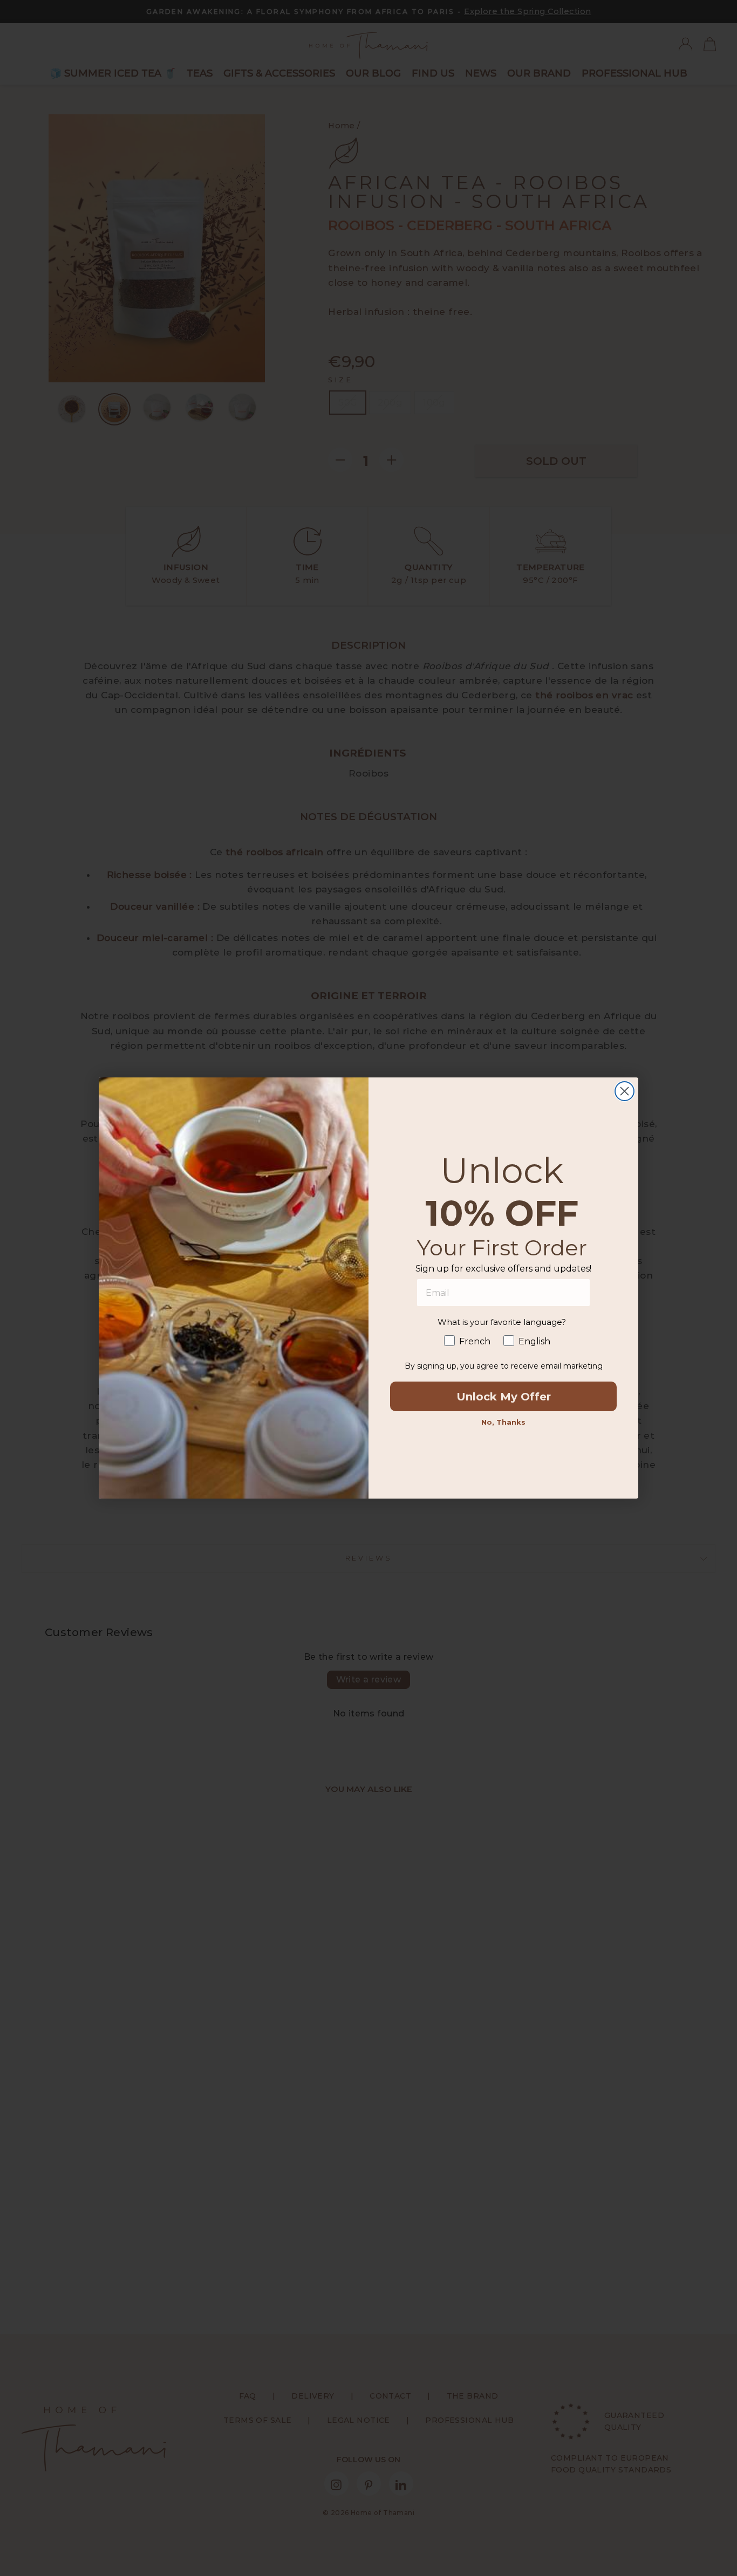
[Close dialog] (625, 1091)
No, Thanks (503, 1422)
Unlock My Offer (504, 1397)
